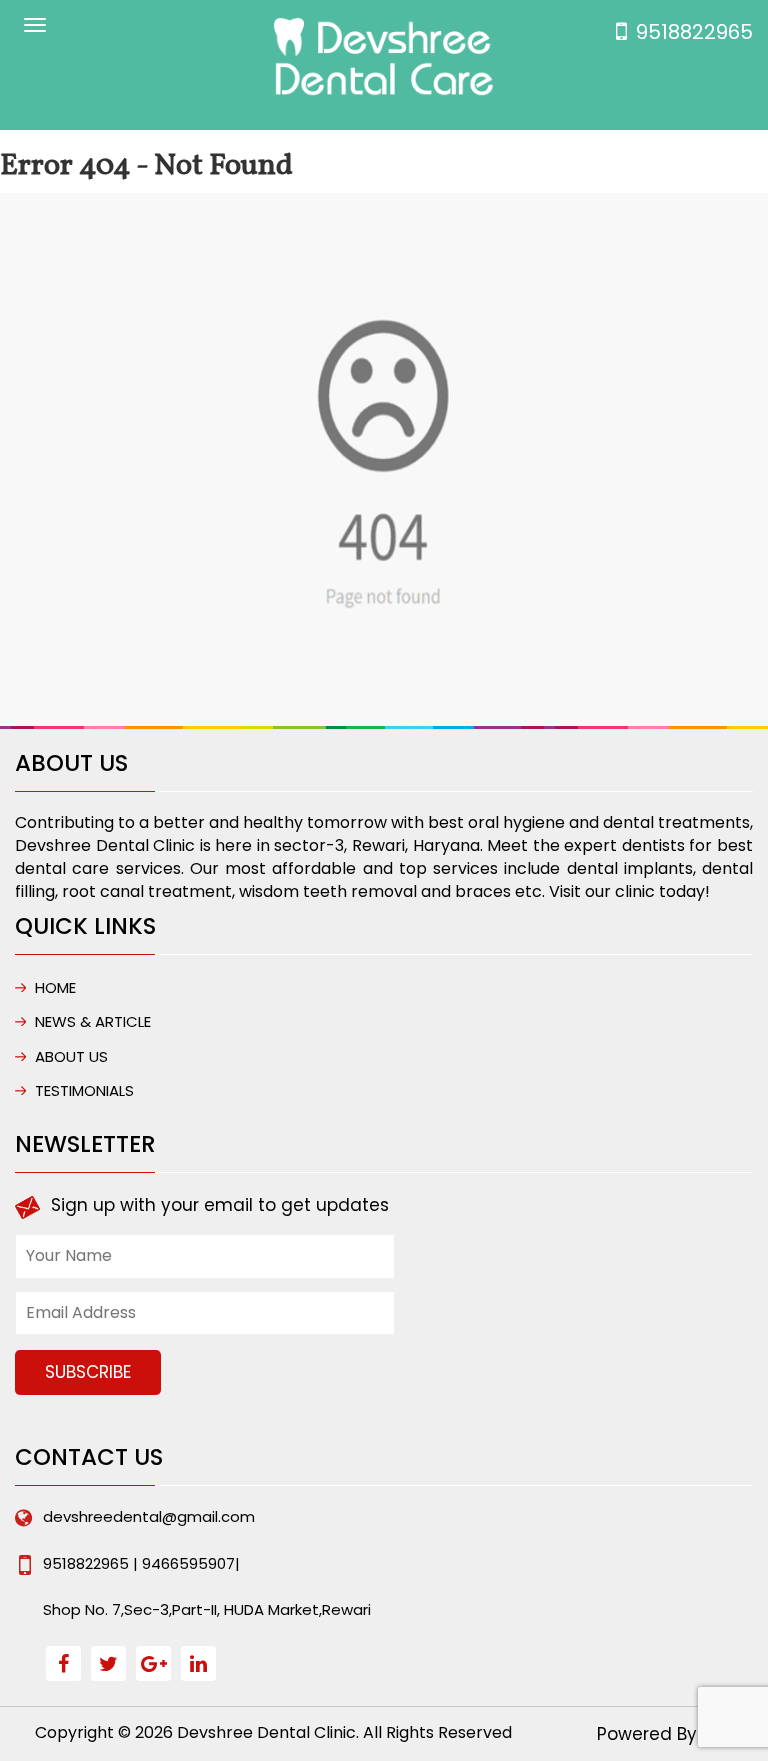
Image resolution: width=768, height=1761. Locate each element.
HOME (55, 987)
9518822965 (694, 32)
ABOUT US (71, 1056)
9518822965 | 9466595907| (141, 1563)
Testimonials (84, 1090)
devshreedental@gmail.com (149, 1516)
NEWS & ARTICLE (93, 1021)
